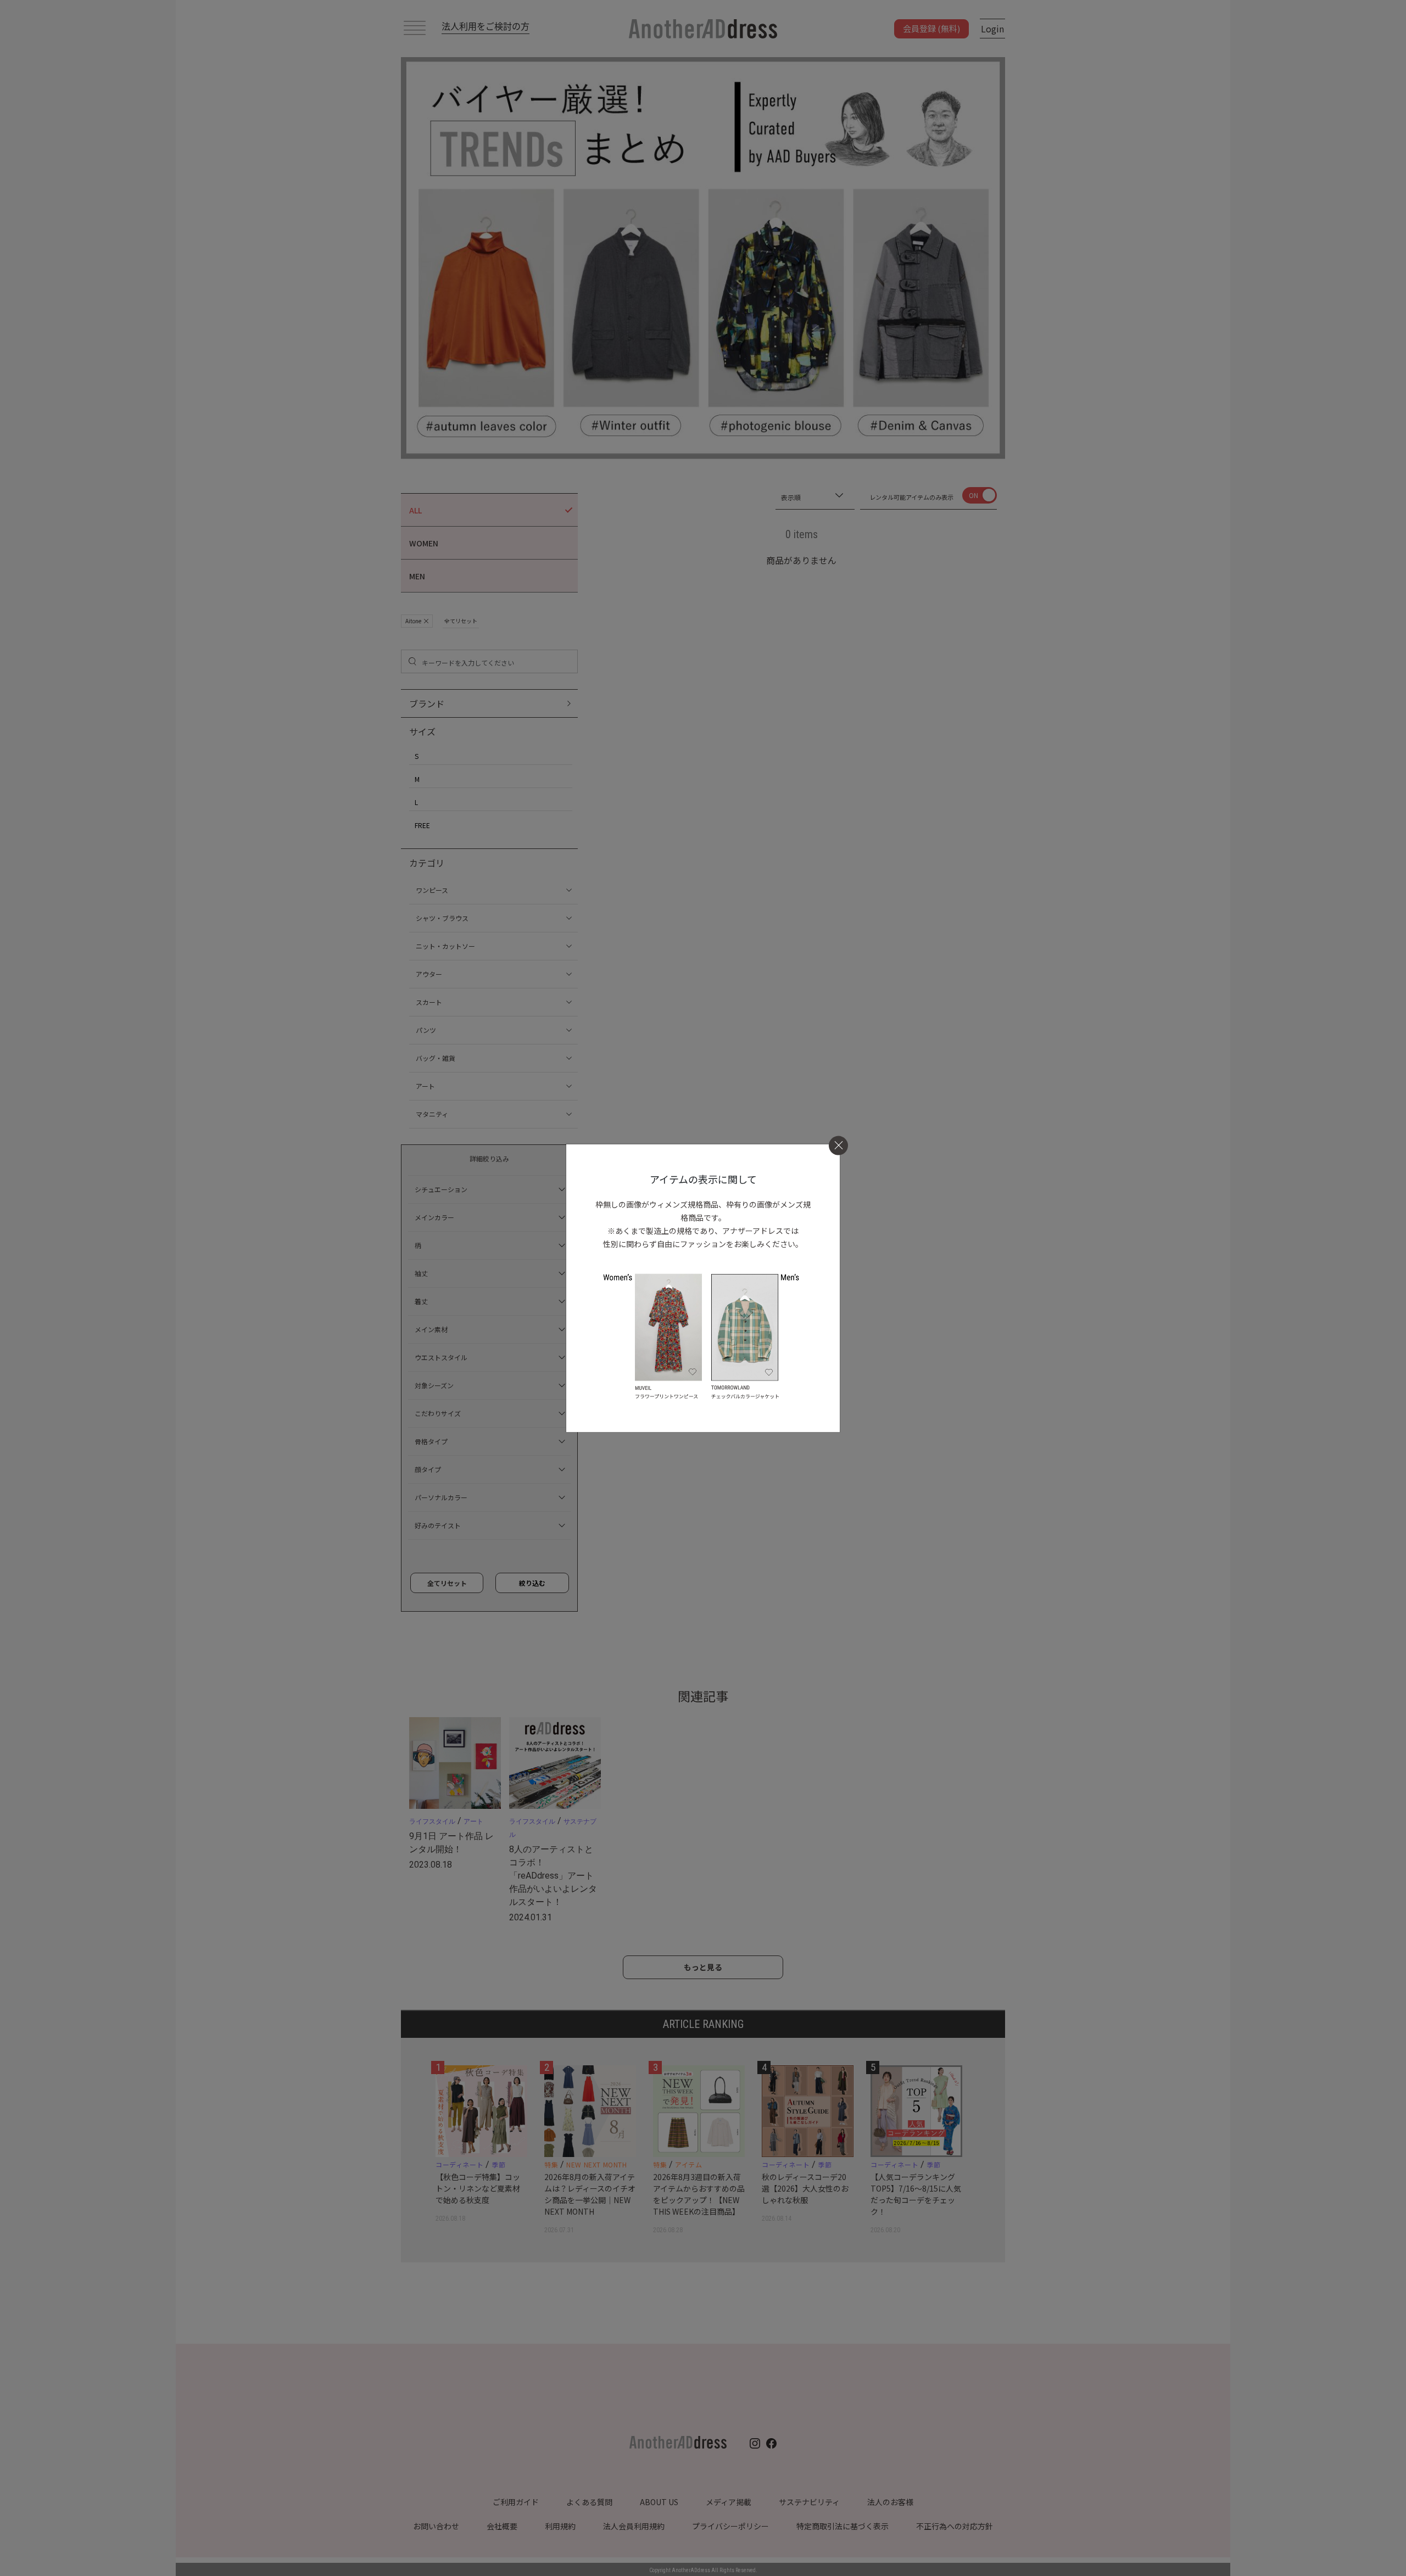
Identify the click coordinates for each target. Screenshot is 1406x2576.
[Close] (838, 1145)
